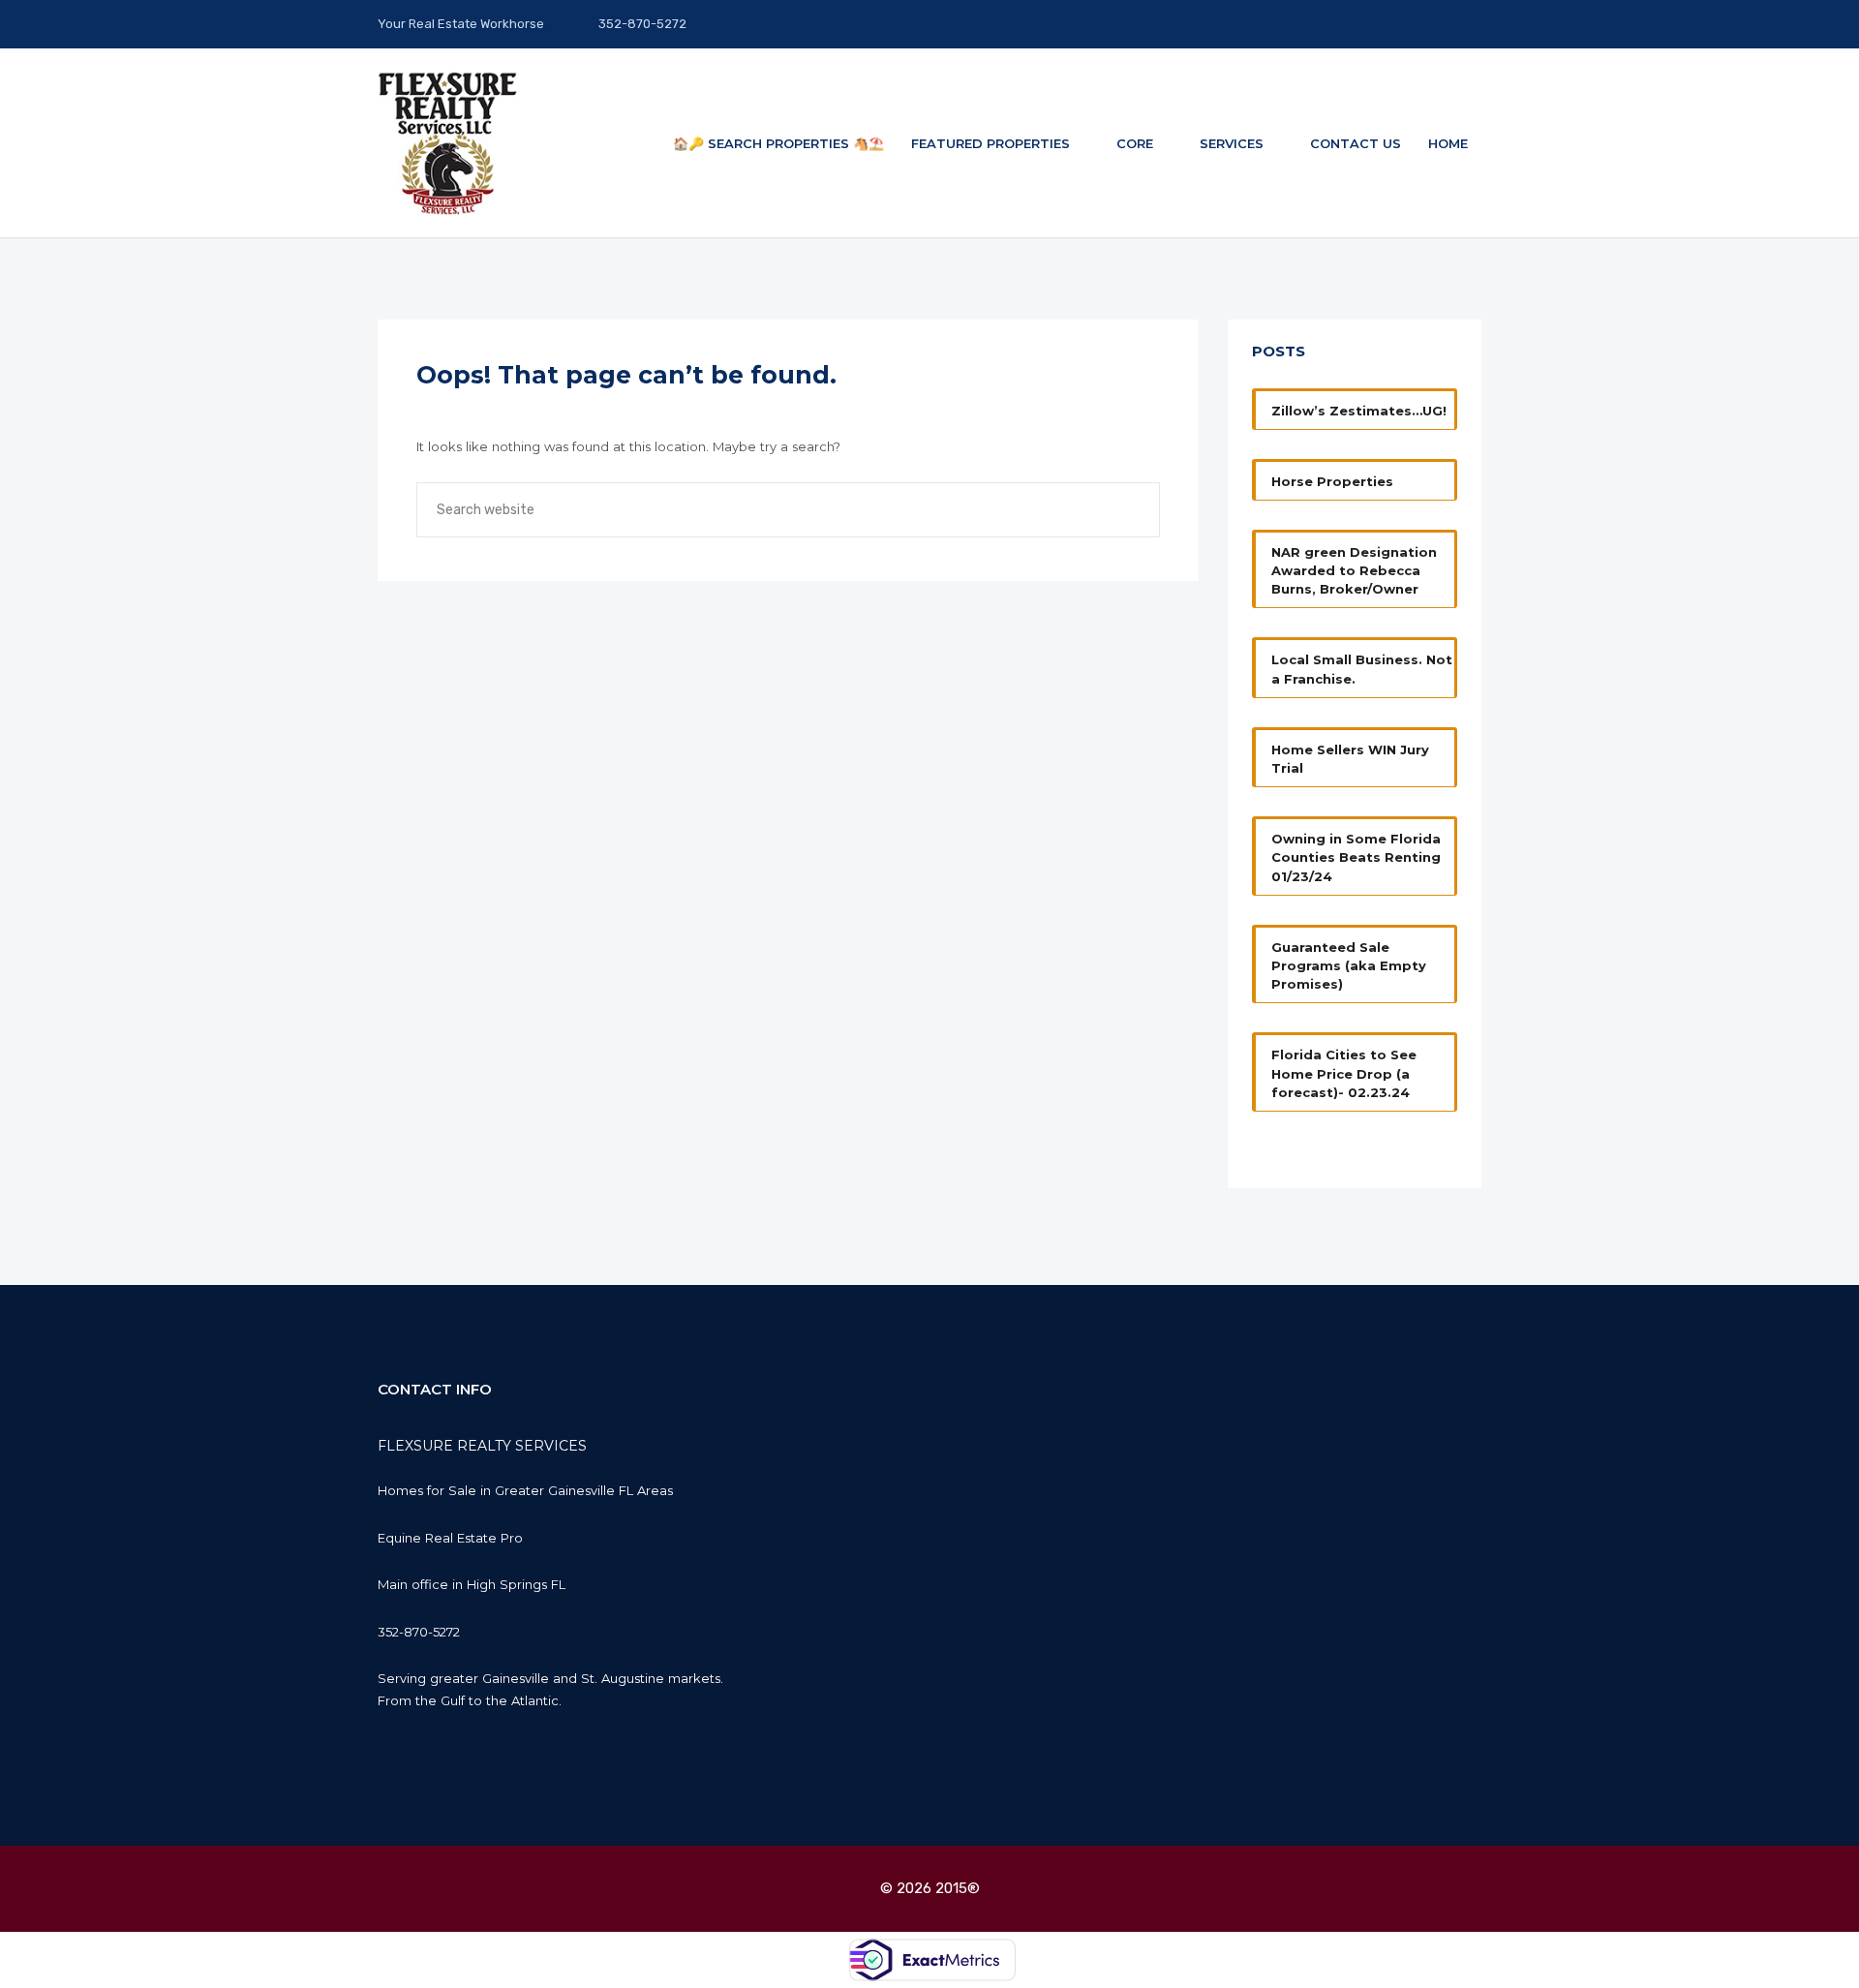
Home (1448, 143)
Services (1234, 143)
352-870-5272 (641, 24)
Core (1137, 143)
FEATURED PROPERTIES (992, 143)
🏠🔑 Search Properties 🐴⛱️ (778, 143)
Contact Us (1356, 143)
